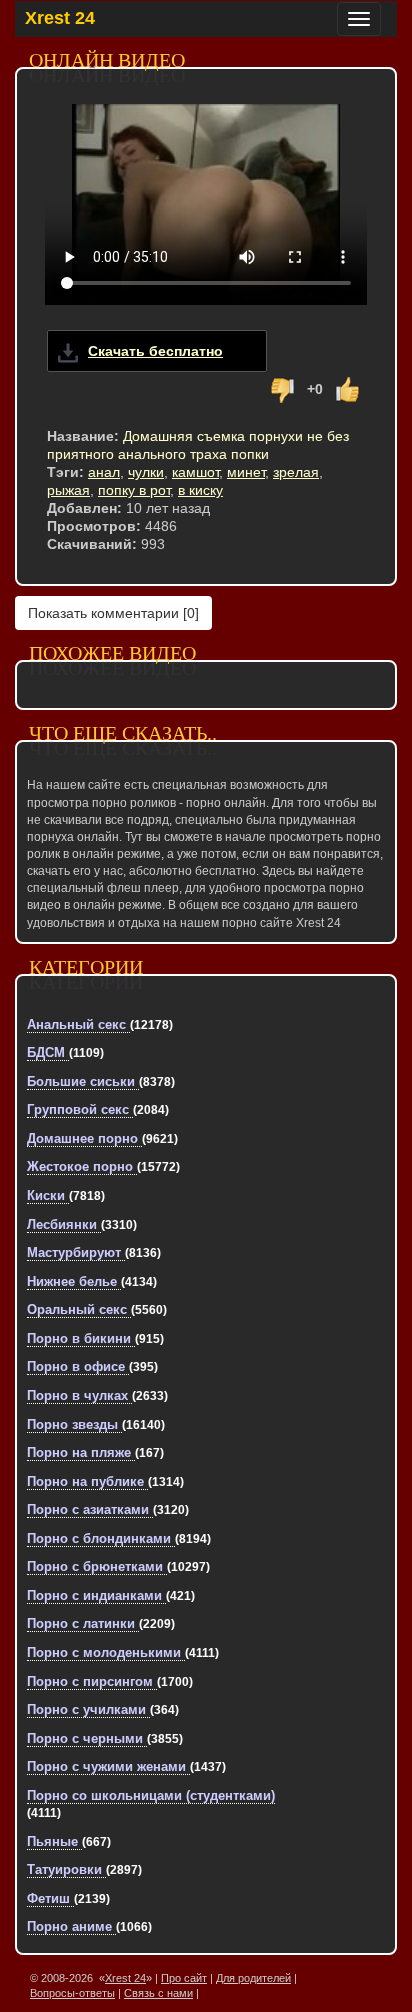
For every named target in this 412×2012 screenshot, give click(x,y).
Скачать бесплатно (155, 351)
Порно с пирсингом (92, 1681)
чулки (146, 472)
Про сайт (184, 1978)
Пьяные (54, 1841)
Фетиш (50, 1898)
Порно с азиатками (90, 1509)
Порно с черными (87, 1738)
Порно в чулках (79, 1395)
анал (104, 472)
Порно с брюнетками (97, 1566)
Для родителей (253, 1978)
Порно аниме (71, 1926)
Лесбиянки (64, 1224)
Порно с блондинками (101, 1538)
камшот (195, 472)
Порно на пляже (81, 1452)
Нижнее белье (74, 1281)
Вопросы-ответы (72, 1993)
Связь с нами (158, 1993)
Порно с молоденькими (106, 1652)
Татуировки (66, 1869)
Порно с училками (88, 1709)
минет (246, 472)
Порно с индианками (96, 1595)
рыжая (68, 490)
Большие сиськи (83, 1081)
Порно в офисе (78, 1366)
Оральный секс (79, 1309)
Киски (48, 1195)
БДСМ (48, 1052)
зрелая (296, 472)
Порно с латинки (83, 1623)
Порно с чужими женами (108, 1766)
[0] (113, 613)
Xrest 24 (60, 18)
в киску (200, 490)
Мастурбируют (76, 1252)
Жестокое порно (82, 1166)
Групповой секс (80, 1109)
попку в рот (134, 490)
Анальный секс (78, 1024)
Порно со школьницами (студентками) (151, 1795)
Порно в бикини (81, 1338)
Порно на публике (87, 1481)
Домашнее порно (84, 1138)
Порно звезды (74, 1424)
